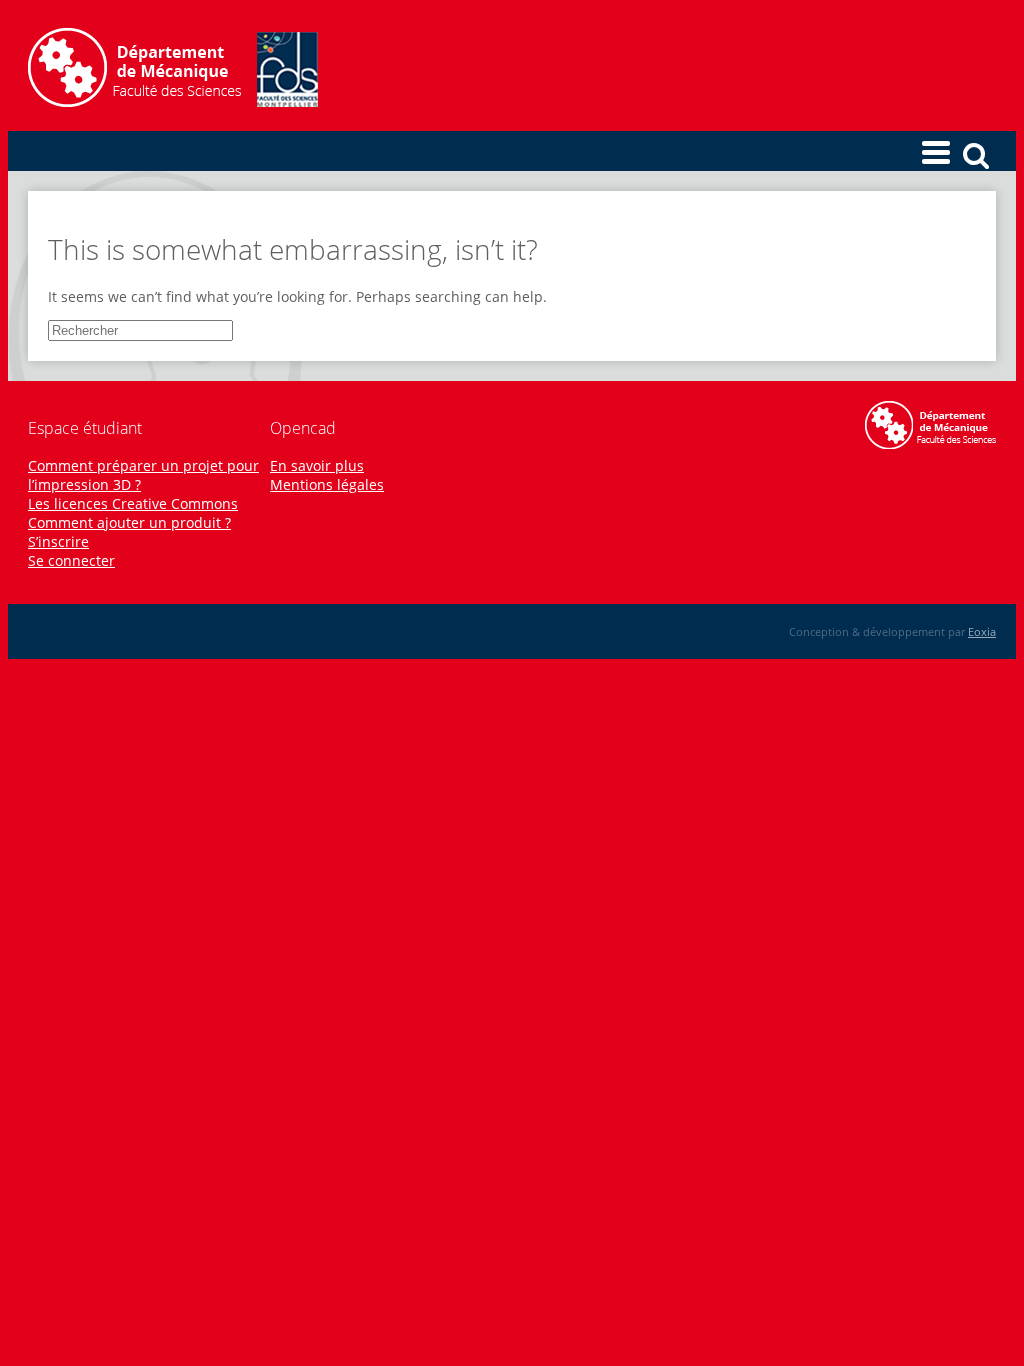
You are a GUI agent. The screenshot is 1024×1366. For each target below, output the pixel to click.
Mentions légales (327, 484)
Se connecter (71, 560)
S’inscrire (58, 541)
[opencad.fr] (173, 101)
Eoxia (982, 631)
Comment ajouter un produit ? (129, 522)
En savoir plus (317, 465)
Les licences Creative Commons (133, 503)
